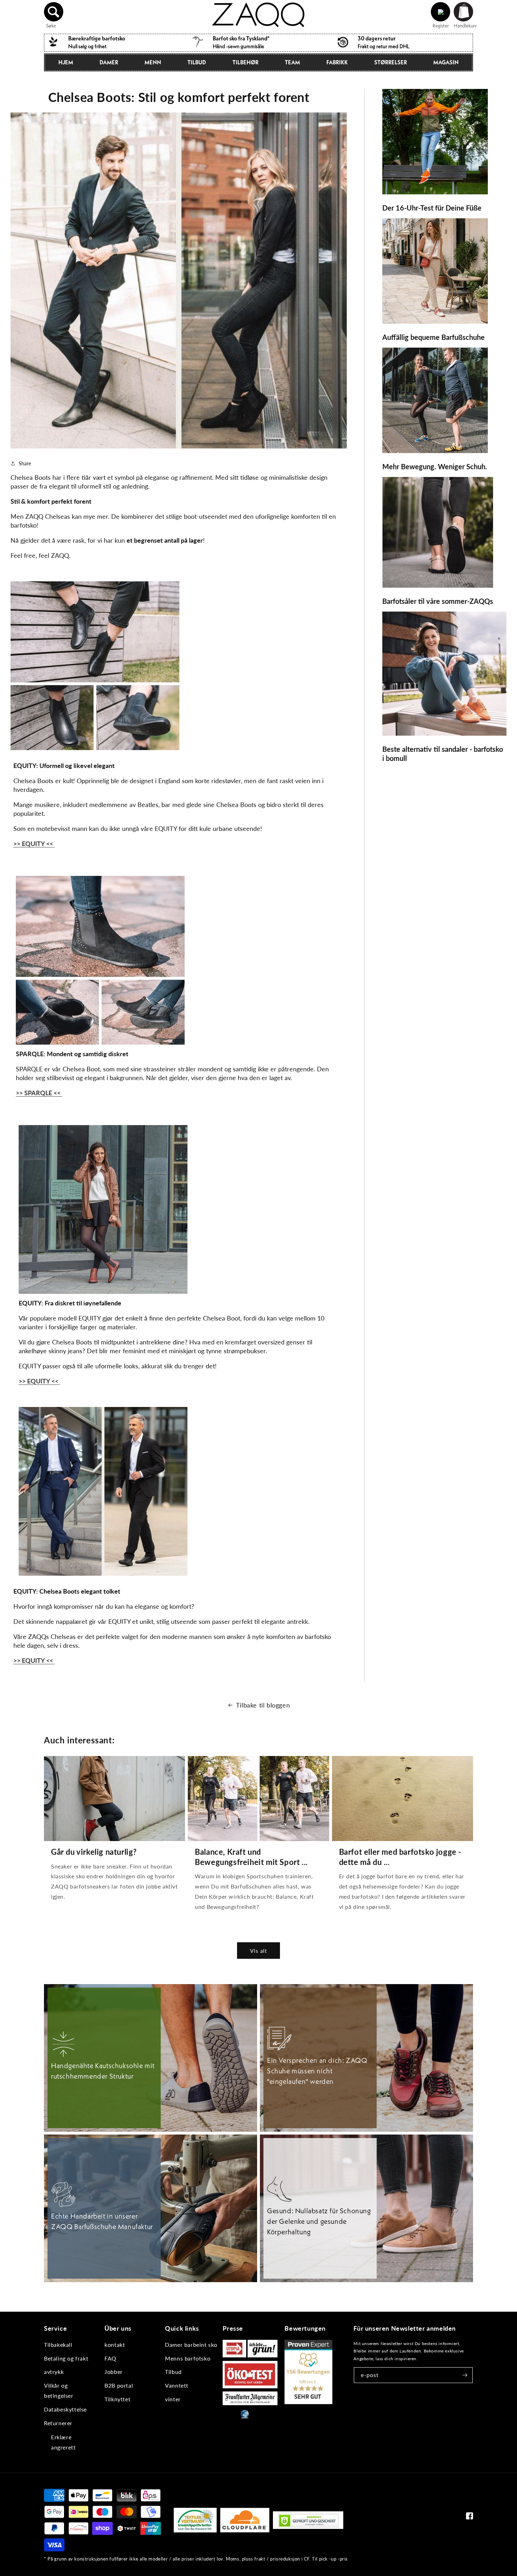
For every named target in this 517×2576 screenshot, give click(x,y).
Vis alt (258, 1951)
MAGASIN (446, 62)
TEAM (292, 62)
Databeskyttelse (65, 2409)
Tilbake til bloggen (263, 1705)
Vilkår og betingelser (59, 2390)
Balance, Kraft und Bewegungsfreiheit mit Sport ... (251, 1857)
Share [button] (25, 463)
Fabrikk (337, 62)
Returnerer (58, 2423)
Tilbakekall (58, 2345)
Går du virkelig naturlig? (94, 1852)
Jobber (114, 2372)
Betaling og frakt (66, 2358)
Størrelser (391, 62)
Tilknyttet (117, 2399)
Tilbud (197, 62)
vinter (173, 2399)
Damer (109, 62)
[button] (54, 12)
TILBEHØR (245, 62)
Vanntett (177, 2385)
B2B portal (119, 2385)
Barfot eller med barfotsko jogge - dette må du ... (400, 1857)
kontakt (115, 2345)
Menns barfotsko (188, 2358)
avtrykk (54, 2372)
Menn (153, 62)
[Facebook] (470, 2517)
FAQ (110, 2358)
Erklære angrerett (63, 2442)
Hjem (66, 62)
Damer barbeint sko (191, 2345)
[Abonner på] (465, 2375)
